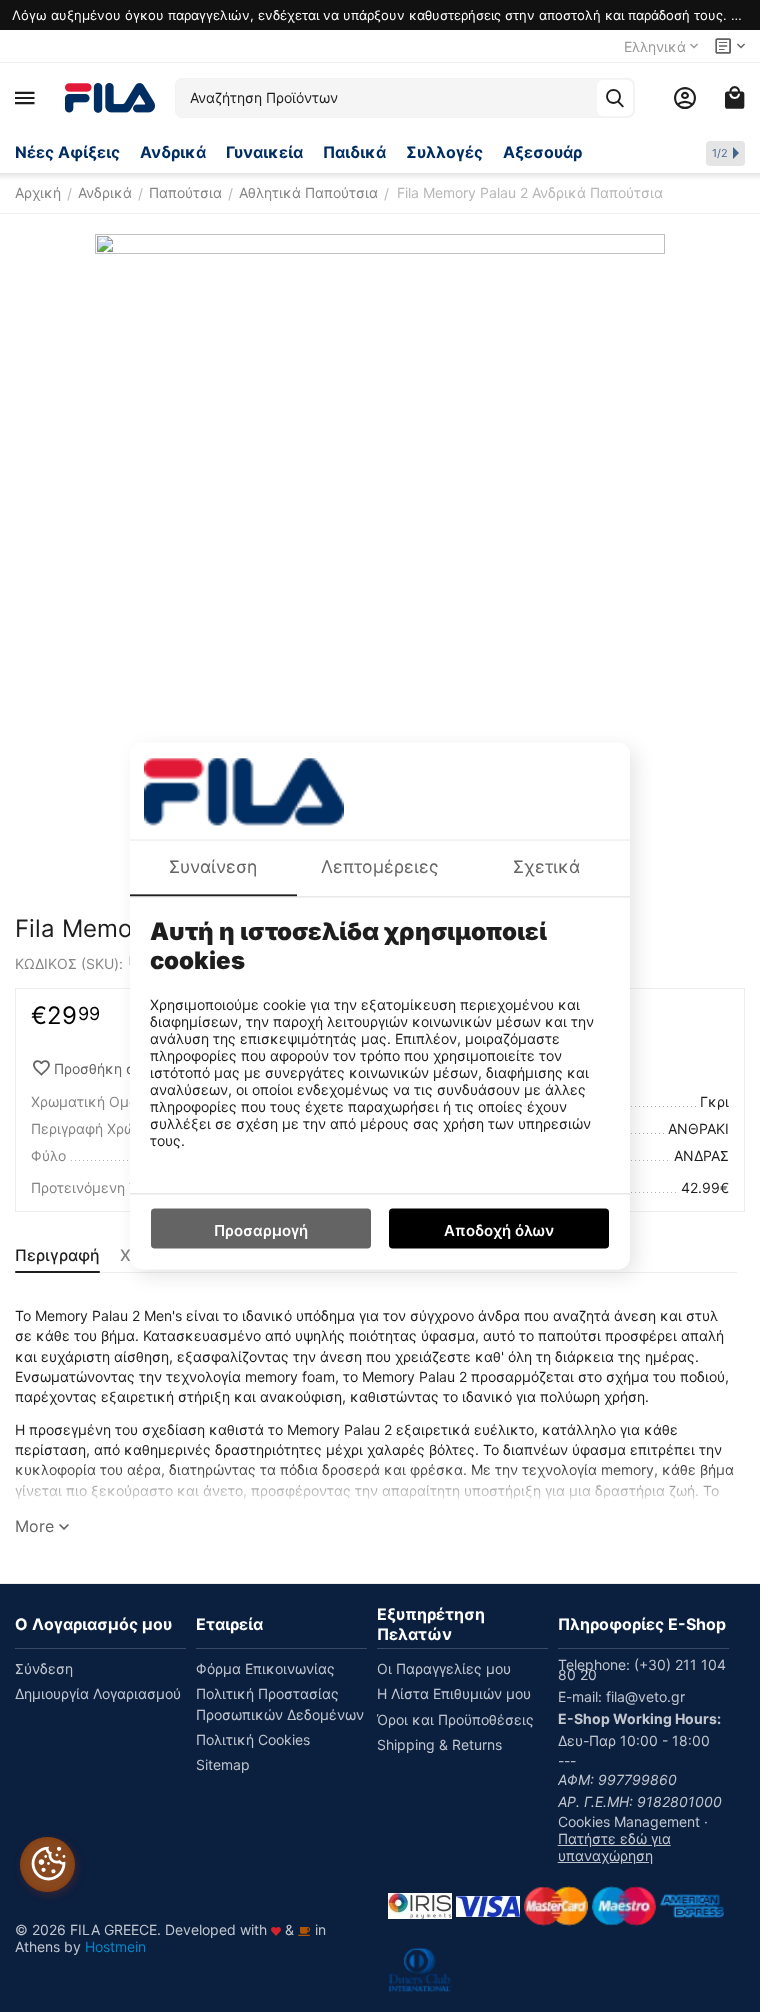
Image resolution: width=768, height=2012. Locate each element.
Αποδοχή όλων (499, 1231)
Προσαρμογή (261, 1231)
